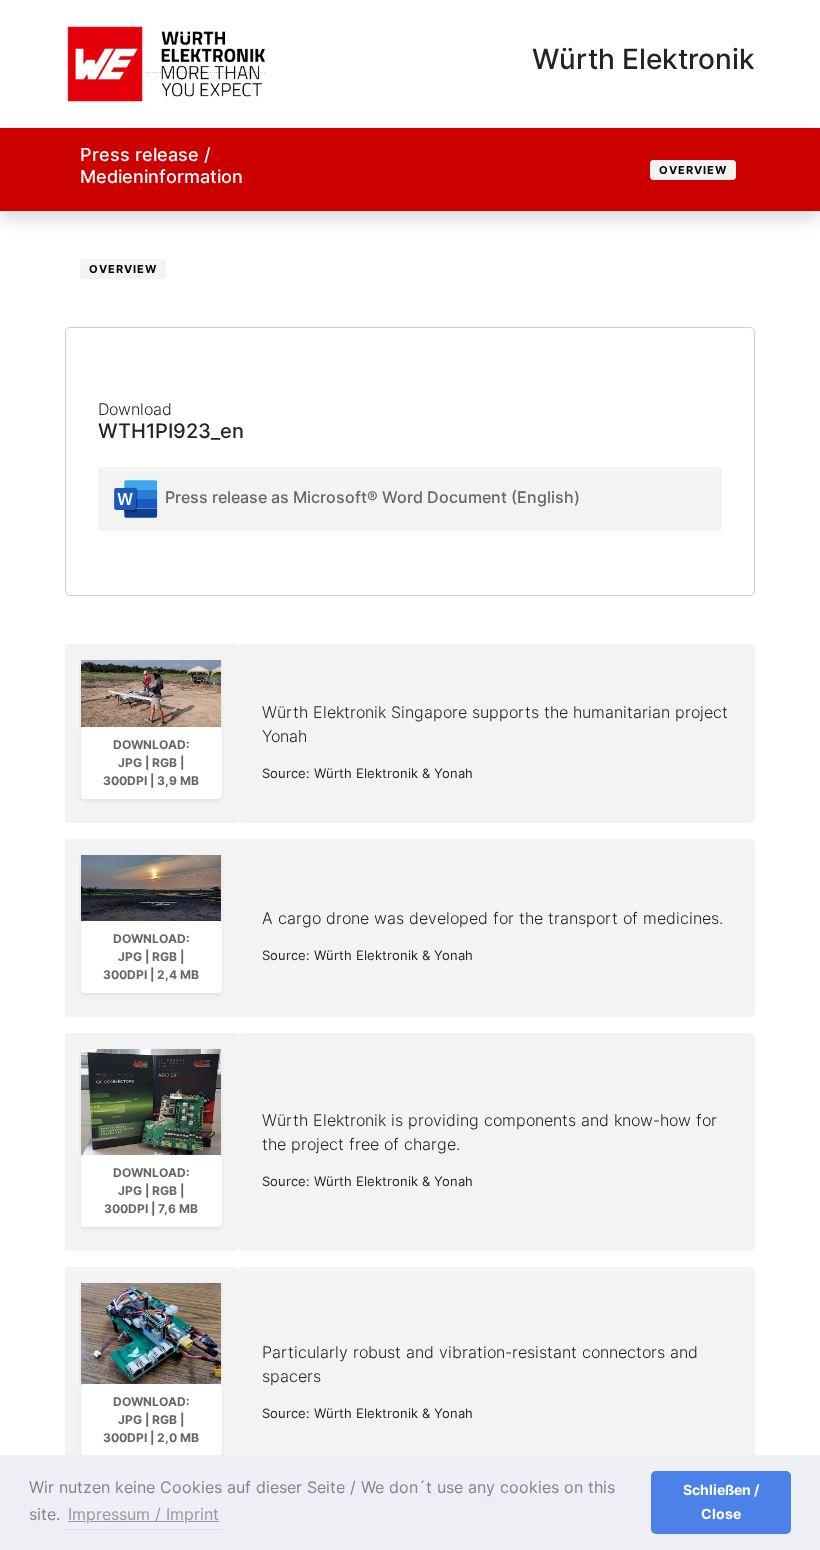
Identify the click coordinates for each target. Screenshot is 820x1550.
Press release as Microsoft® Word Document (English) (370, 498)
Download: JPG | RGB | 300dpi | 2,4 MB (151, 956)
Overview (693, 170)
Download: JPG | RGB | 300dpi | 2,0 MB (151, 1419)
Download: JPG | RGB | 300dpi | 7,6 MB (151, 1190)
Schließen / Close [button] (721, 1501)
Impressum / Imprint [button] (143, 1514)
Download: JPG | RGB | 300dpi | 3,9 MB (151, 762)
